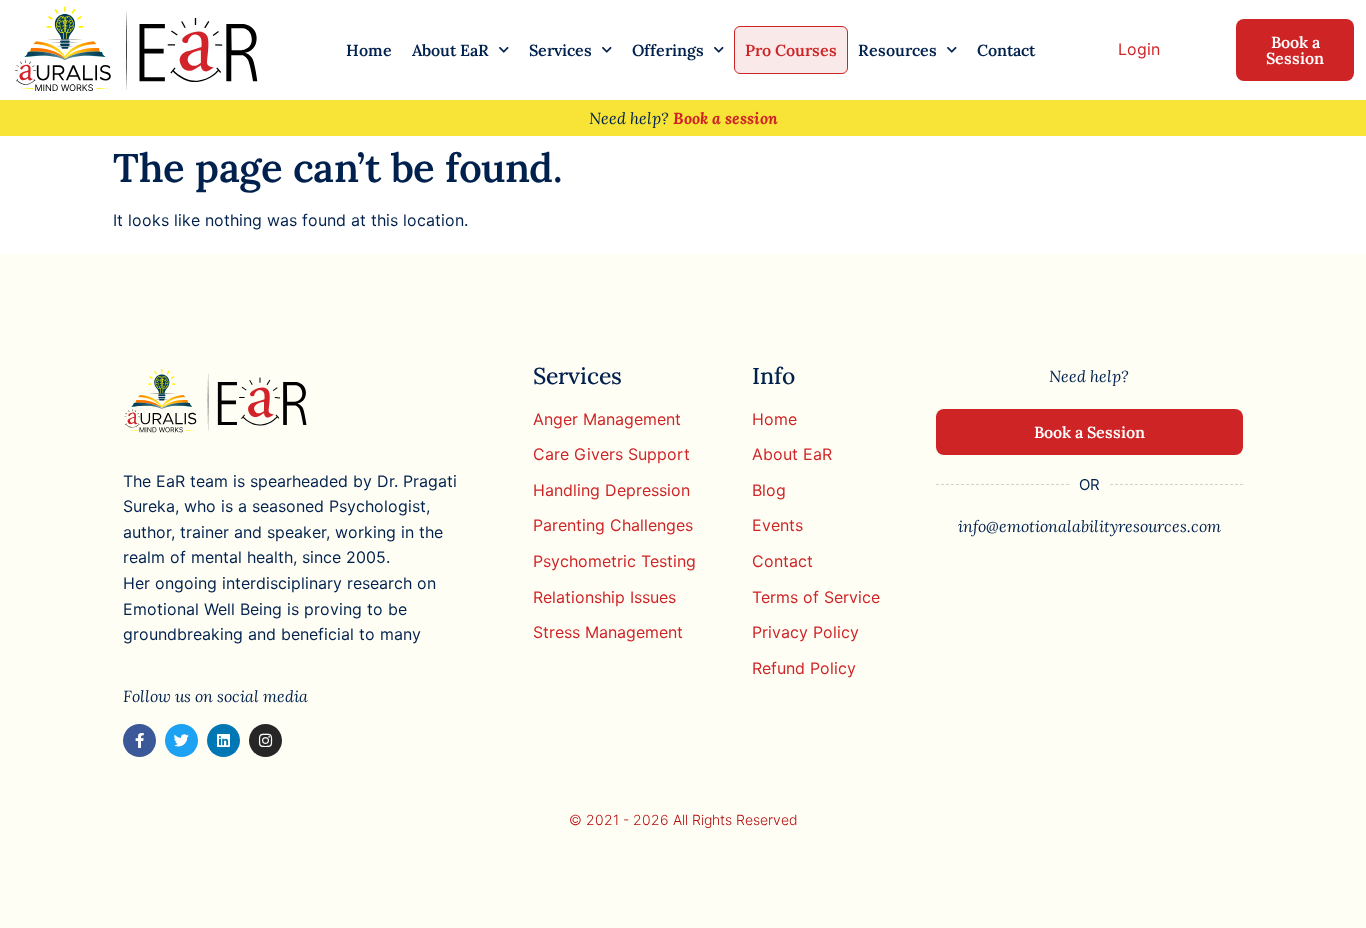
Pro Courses (791, 50)
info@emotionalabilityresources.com (1089, 526)
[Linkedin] (223, 740)
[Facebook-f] (139, 740)
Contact (1006, 50)
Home (369, 50)
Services (560, 50)
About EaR (450, 50)
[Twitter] (181, 740)
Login (1139, 49)
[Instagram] (265, 740)
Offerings (668, 50)
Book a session (725, 118)
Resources (897, 50)
